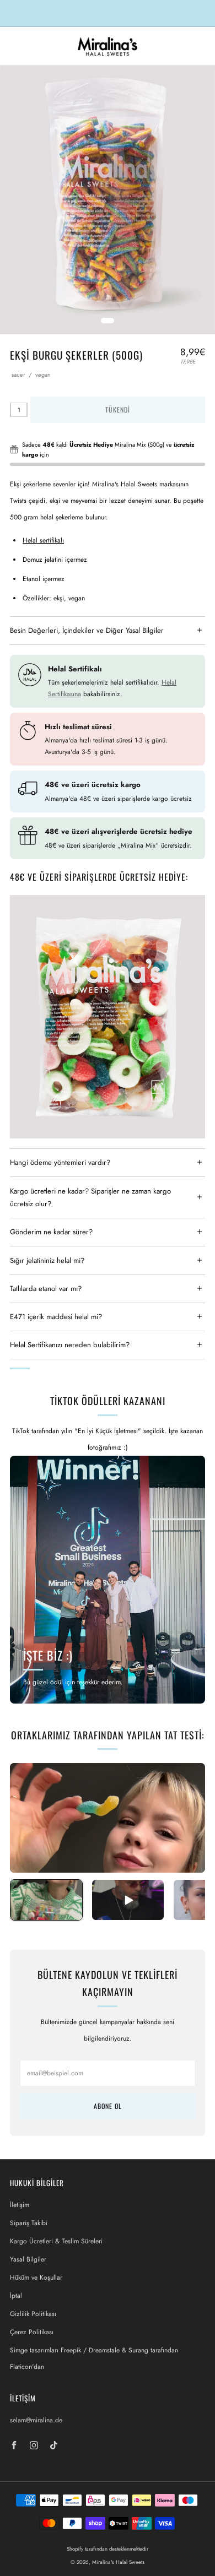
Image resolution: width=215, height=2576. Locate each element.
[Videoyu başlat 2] (128, 1900)
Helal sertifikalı (43, 540)
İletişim (20, 2205)
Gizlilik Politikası (33, 2314)
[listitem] (108, 13)
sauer (18, 375)
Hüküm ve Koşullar (36, 2277)
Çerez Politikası (32, 2332)
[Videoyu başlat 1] (46, 1900)
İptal (16, 2296)
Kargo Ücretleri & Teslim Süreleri (56, 2241)
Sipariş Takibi (29, 2223)
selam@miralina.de (36, 2420)
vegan (43, 375)
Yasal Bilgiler (28, 2259)
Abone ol (108, 2106)
